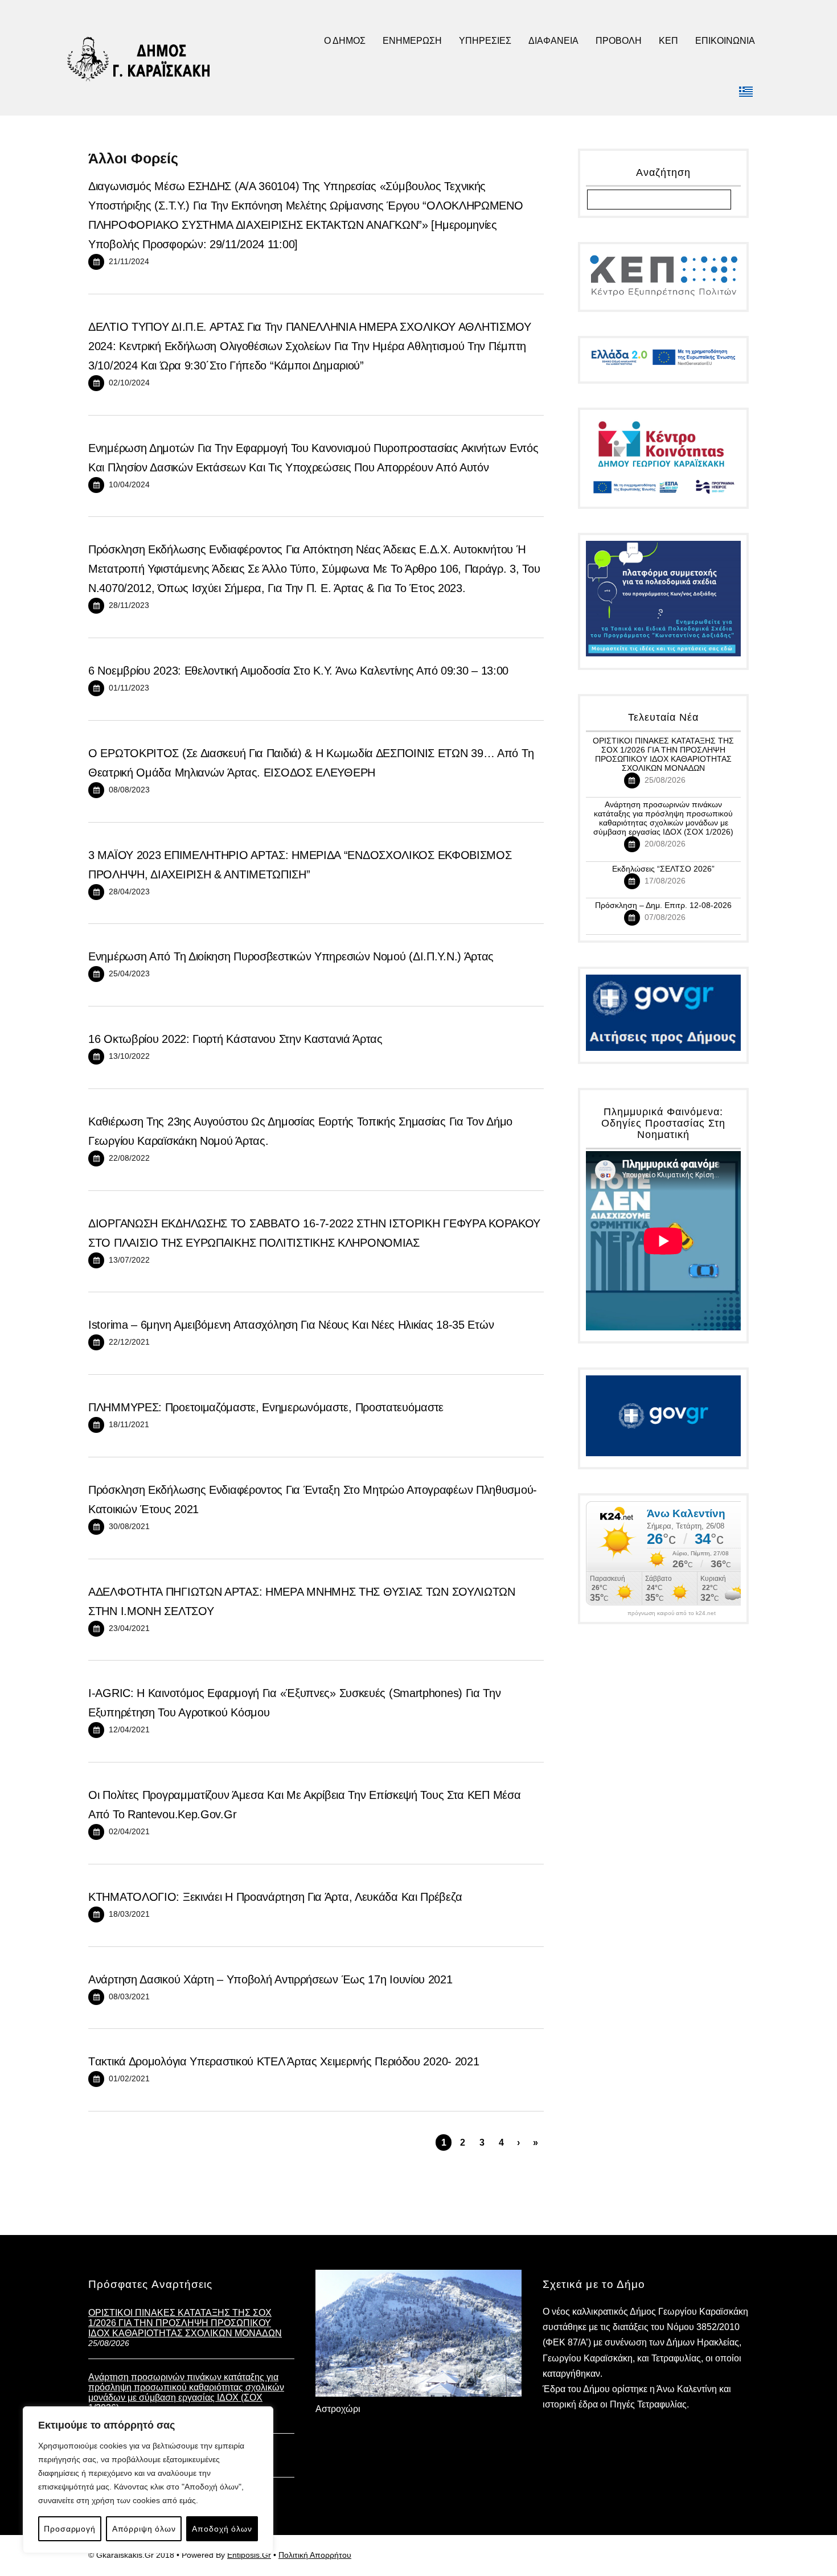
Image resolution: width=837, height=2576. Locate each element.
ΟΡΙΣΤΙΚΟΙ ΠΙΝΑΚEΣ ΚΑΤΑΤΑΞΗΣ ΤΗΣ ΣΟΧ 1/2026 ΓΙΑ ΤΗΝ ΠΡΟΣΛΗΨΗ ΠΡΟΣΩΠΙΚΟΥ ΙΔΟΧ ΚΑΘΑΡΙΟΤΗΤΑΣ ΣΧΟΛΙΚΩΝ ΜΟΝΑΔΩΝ (663, 754)
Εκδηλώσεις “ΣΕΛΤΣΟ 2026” (663, 869)
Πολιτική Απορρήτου (315, 2555)
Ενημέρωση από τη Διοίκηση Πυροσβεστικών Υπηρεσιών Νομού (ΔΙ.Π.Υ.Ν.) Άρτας (291, 956)
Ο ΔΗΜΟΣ (345, 41)
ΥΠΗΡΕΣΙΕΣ (485, 41)
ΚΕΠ (668, 41)
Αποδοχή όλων (222, 2529)
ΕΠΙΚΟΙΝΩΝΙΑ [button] (725, 41)
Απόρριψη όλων (144, 2529)
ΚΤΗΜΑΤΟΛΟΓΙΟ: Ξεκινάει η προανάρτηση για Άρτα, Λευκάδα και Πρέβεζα (275, 1897)
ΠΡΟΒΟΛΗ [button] (619, 41)
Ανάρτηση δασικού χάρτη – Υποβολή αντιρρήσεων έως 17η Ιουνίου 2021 (270, 1979)
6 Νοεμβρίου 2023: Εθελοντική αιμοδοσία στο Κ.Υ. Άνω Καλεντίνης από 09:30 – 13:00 (298, 671)
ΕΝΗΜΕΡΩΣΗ (412, 41)
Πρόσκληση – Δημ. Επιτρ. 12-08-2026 (663, 905)
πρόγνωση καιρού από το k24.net (672, 1613)
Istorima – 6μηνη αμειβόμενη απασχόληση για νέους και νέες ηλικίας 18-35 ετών (291, 1325)
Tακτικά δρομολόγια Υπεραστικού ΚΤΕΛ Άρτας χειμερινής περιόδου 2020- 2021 (284, 2061)
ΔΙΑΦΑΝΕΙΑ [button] (553, 41)
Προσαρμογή (69, 2529)
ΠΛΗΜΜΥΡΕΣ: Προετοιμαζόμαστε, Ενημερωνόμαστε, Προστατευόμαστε (266, 1407)
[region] (148, 2480)
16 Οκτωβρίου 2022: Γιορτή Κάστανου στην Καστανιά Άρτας (235, 1039)
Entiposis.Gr (249, 2555)
